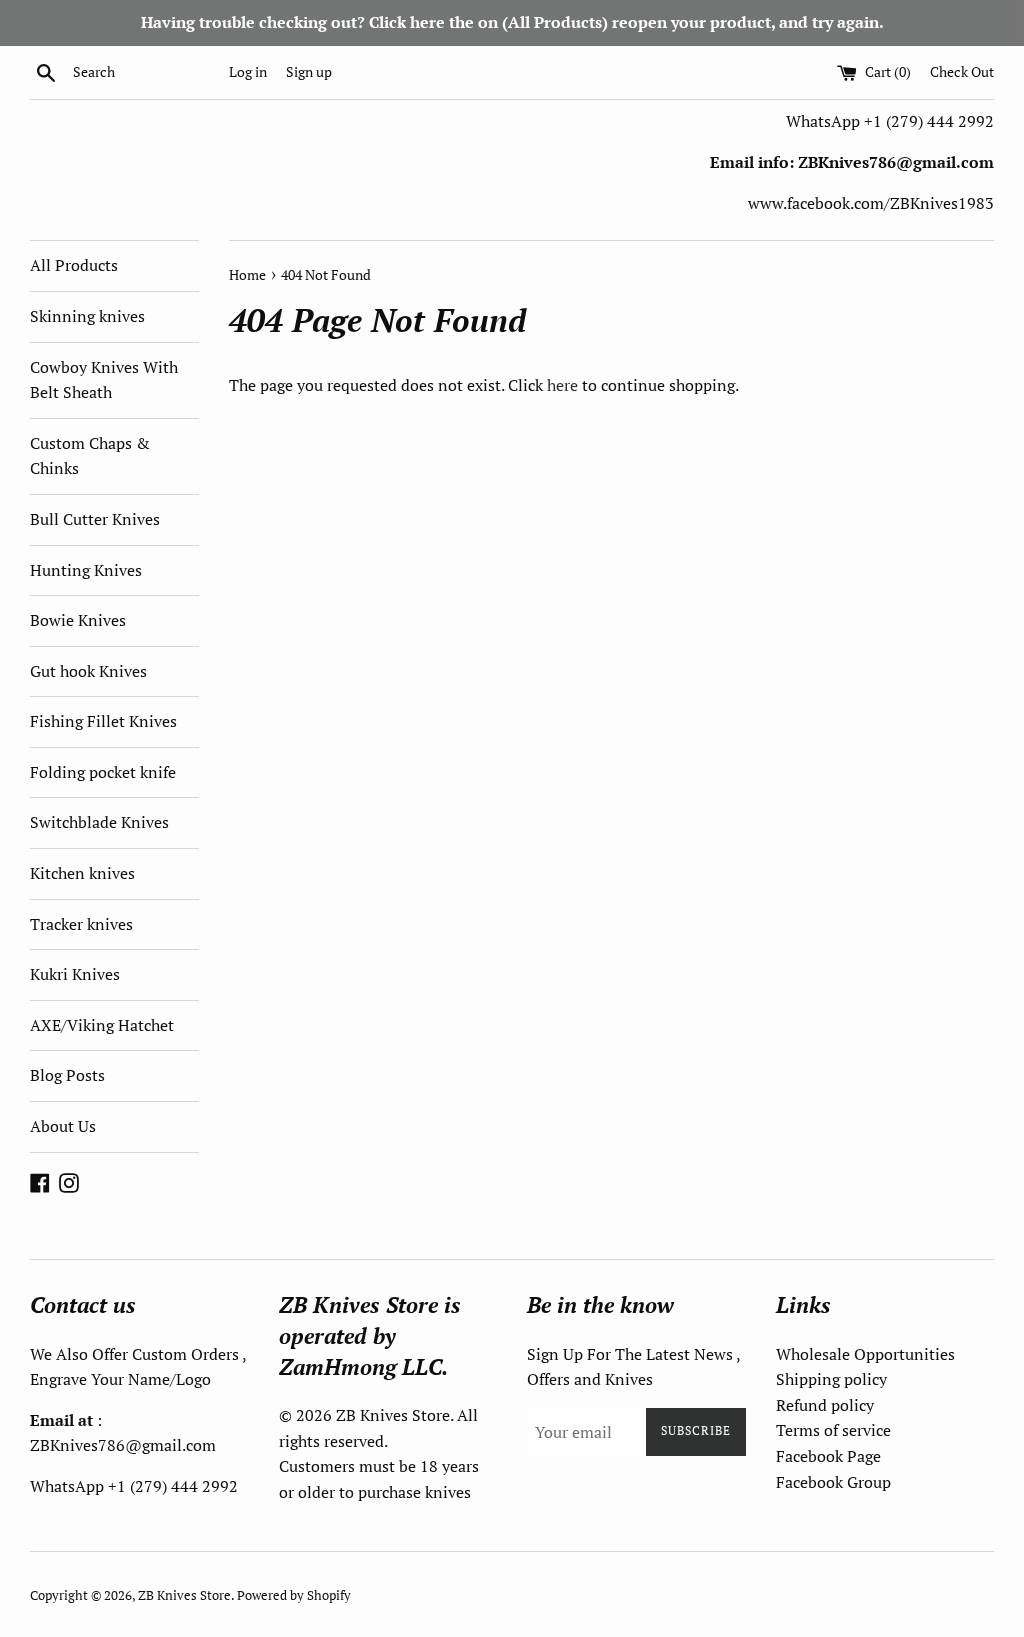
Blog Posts (67, 1075)
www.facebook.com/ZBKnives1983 (871, 203)
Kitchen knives (82, 873)
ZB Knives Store (184, 1595)
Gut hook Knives (88, 671)
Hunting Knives (86, 570)
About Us (63, 1126)
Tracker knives (81, 924)
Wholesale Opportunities (865, 1354)
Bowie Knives (78, 620)
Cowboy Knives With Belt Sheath (104, 380)
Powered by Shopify (294, 1595)
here (562, 385)
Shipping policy (831, 1379)
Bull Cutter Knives (95, 519)
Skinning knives (87, 316)
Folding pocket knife (103, 772)
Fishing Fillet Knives (103, 721)
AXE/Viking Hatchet (102, 1025)
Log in (248, 71)
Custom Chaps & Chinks (90, 456)
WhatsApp (825, 121)
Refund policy (825, 1405)
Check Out (962, 71)
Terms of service (833, 1430)
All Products (74, 265)
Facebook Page (828, 1456)
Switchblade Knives (99, 822)
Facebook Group (833, 1482)
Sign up (309, 71)
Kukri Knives (75, 974)
